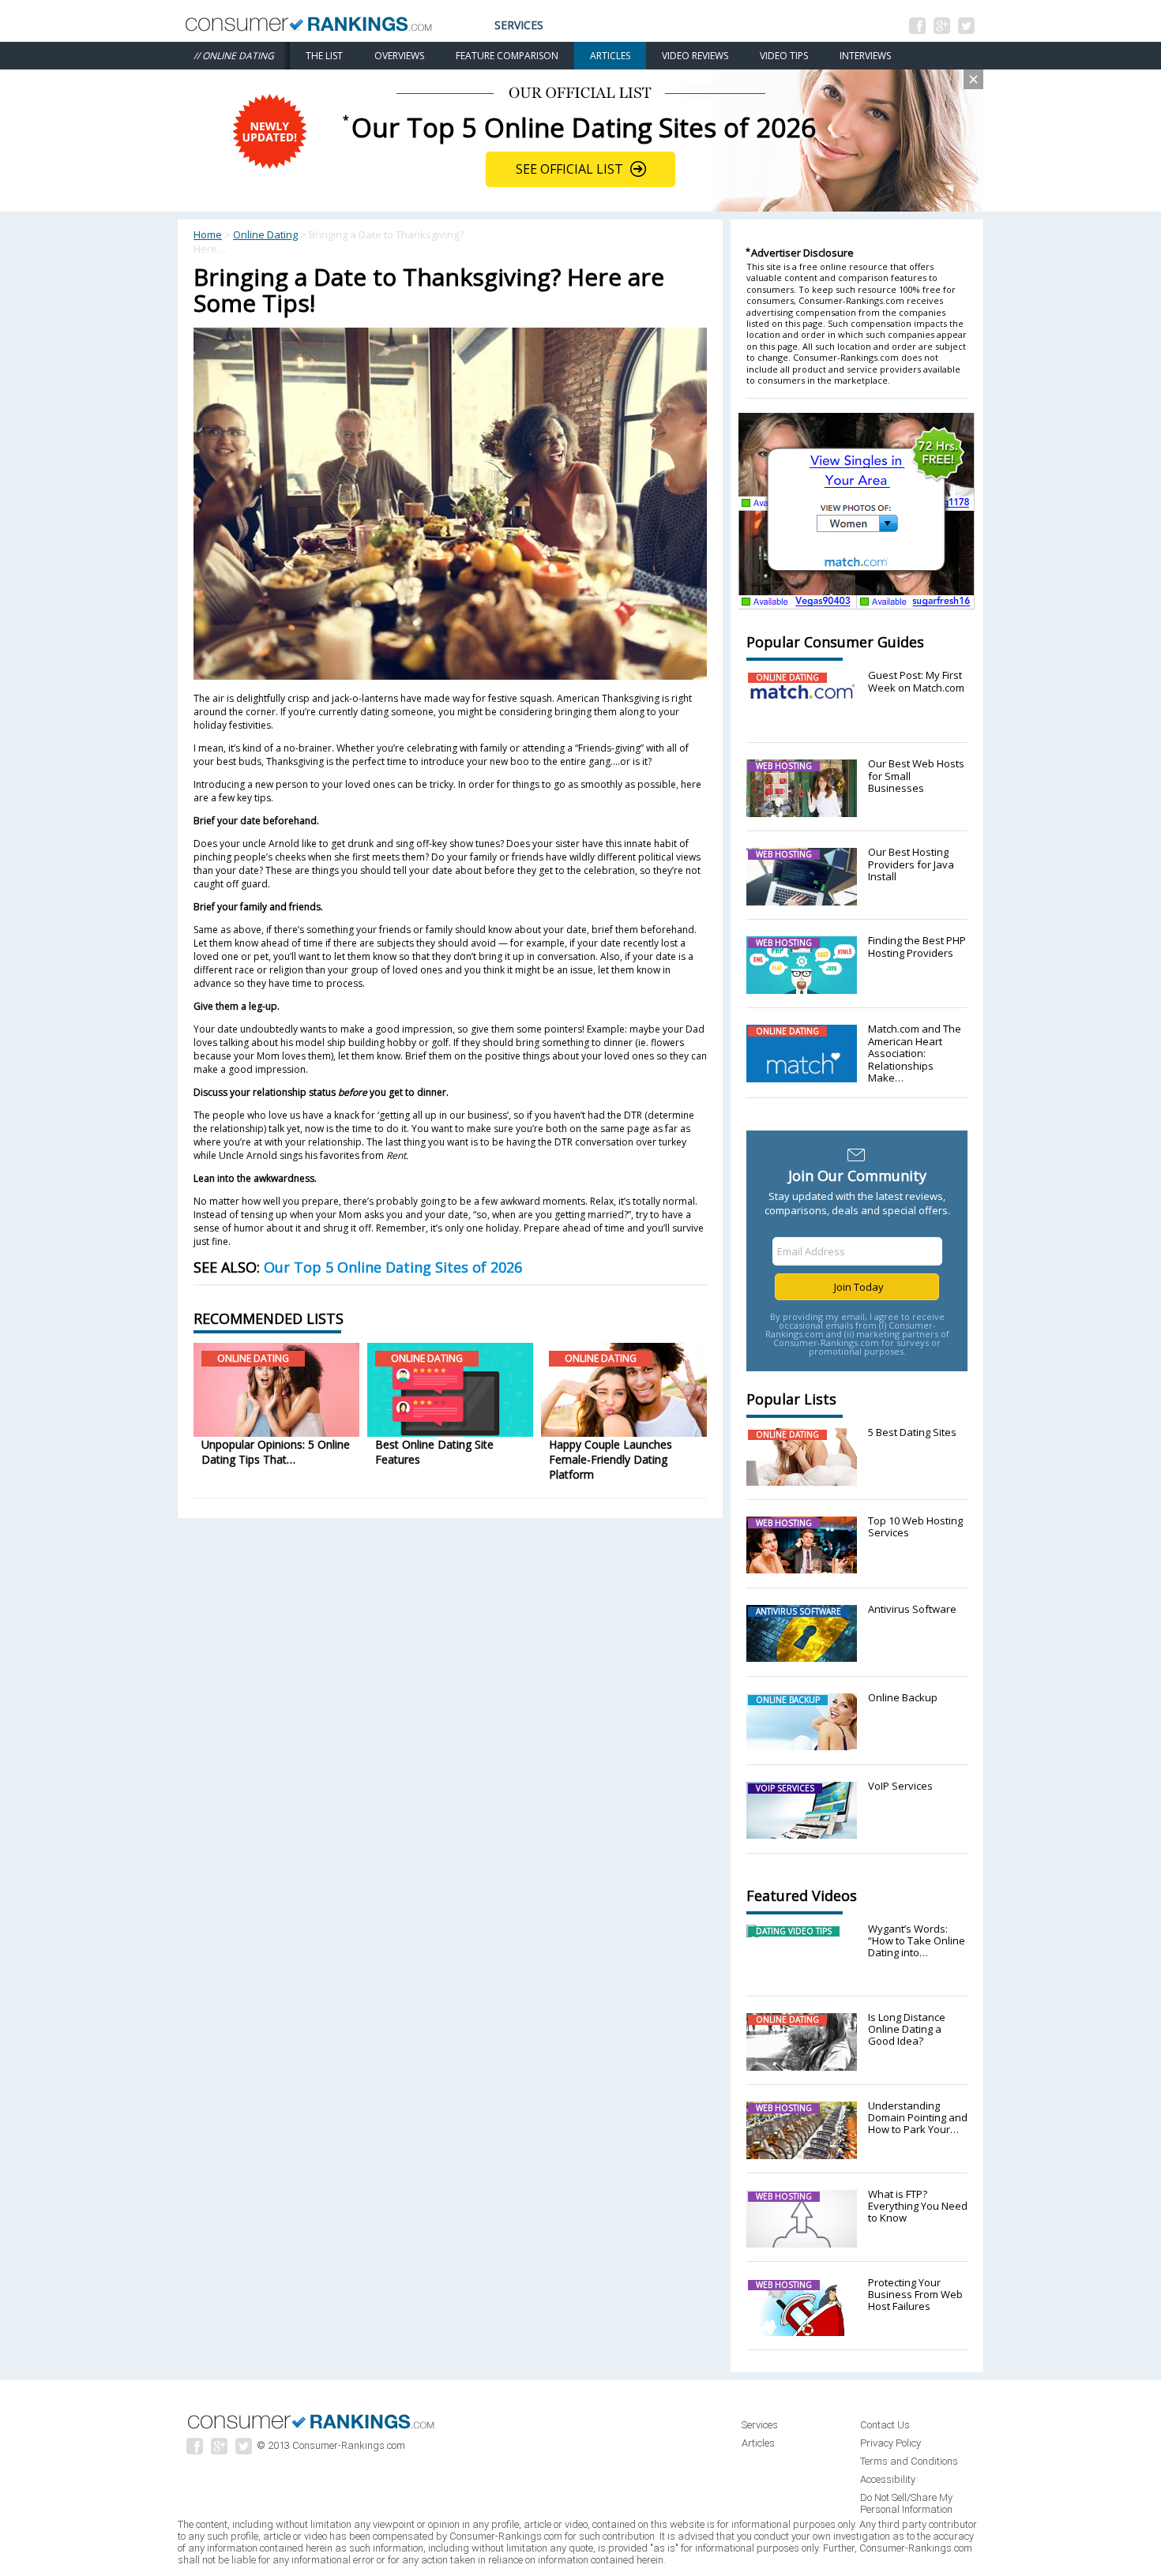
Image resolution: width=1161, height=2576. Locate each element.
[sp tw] (245, 2450)
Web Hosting (784, 766)
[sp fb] (197, 2450)
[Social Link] (920, 29)
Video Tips (784, 56)
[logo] (312, 2430)
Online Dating (265, 234)
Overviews (399, 56)
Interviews (865, 56)
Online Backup (788, 1700)
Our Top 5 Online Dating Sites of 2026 (393, 1267)
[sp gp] (221, 2450)
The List (324, 56)
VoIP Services (785, 1788)
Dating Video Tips (794, 1931)
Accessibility (888, 2479)
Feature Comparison (507, 56)
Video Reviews (695, 56)
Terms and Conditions (909, 2461)
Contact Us (885, 2425)
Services (519, 25)
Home (208, 234)
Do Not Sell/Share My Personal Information (906, 2503)
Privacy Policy (890, 2443)
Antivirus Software (798, 1611)
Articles (610, 56)
